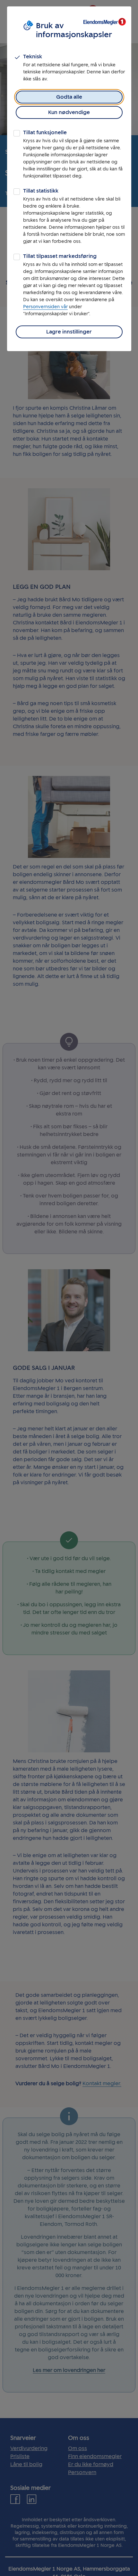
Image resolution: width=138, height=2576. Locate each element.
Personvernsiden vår (45, 307)
